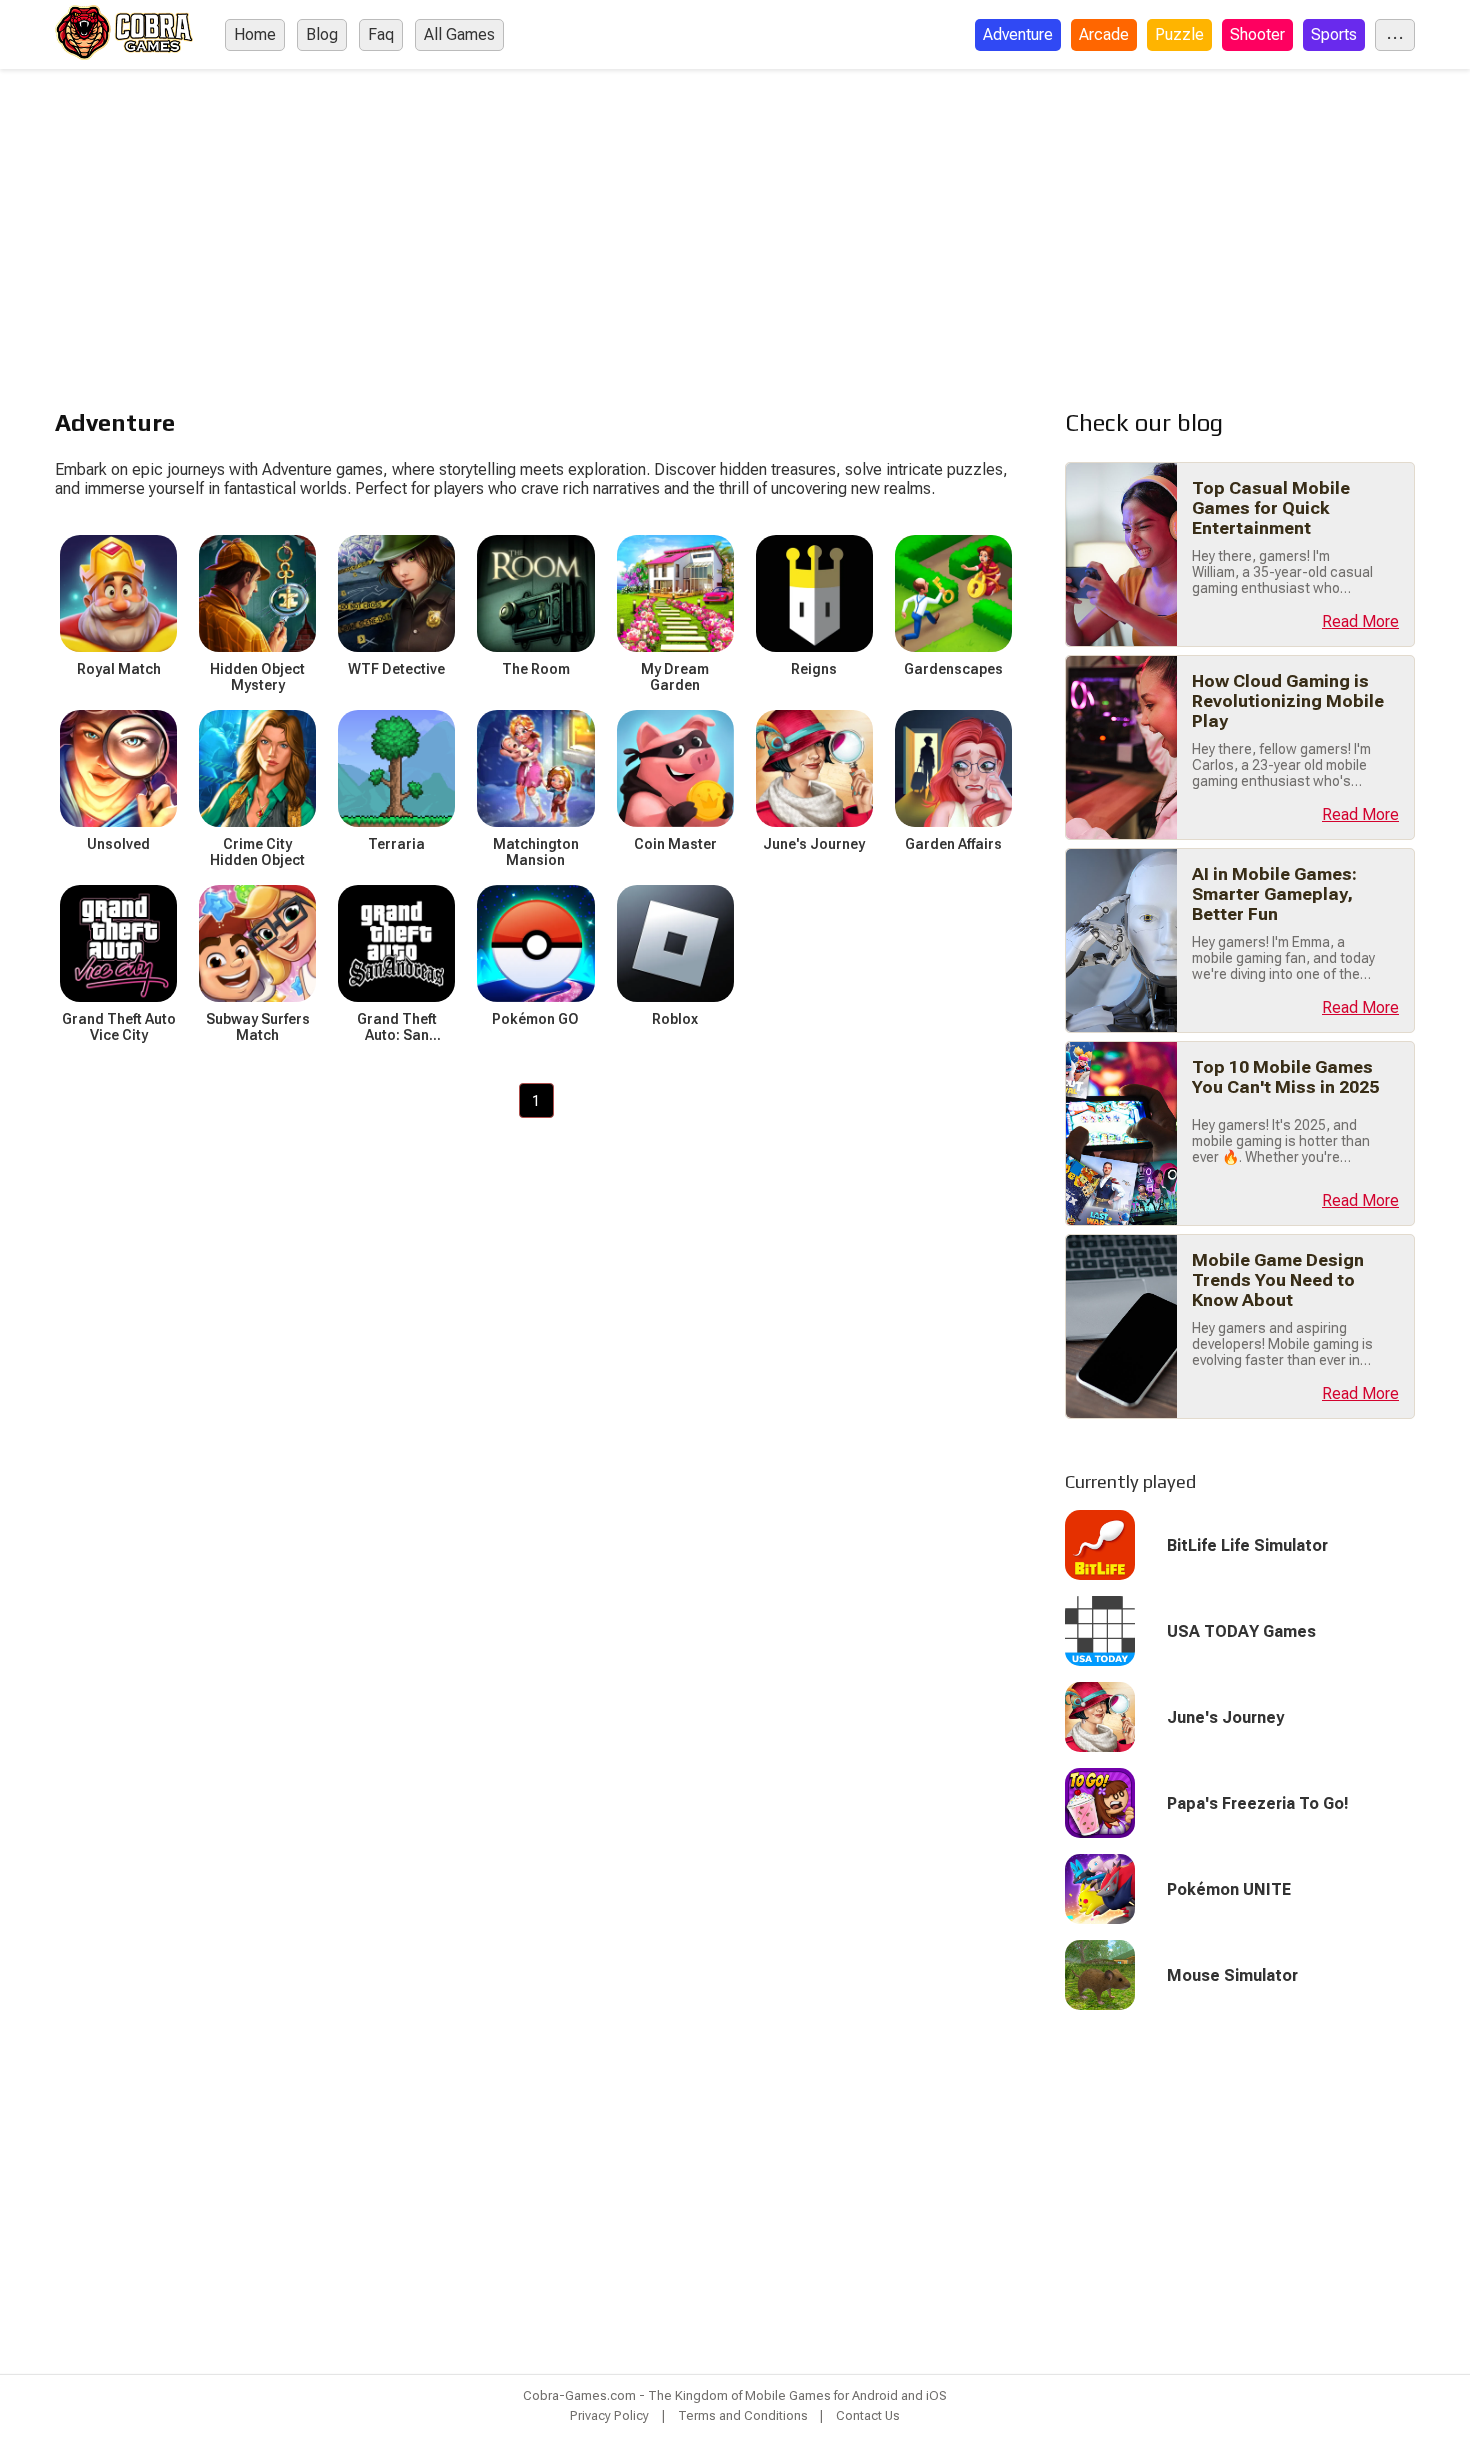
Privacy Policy (609, 2415)
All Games (459, 34)
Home (255, 34)
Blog (322, 34)
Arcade (1104, 34)
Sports (1334, 34)
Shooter (1257, 34)
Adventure (1018, 34)
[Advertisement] (735, 219)
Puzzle (1179, 34)
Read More (1360, 621)
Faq (381, 34)
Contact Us (868, 2415)
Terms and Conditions (743, 2415)
